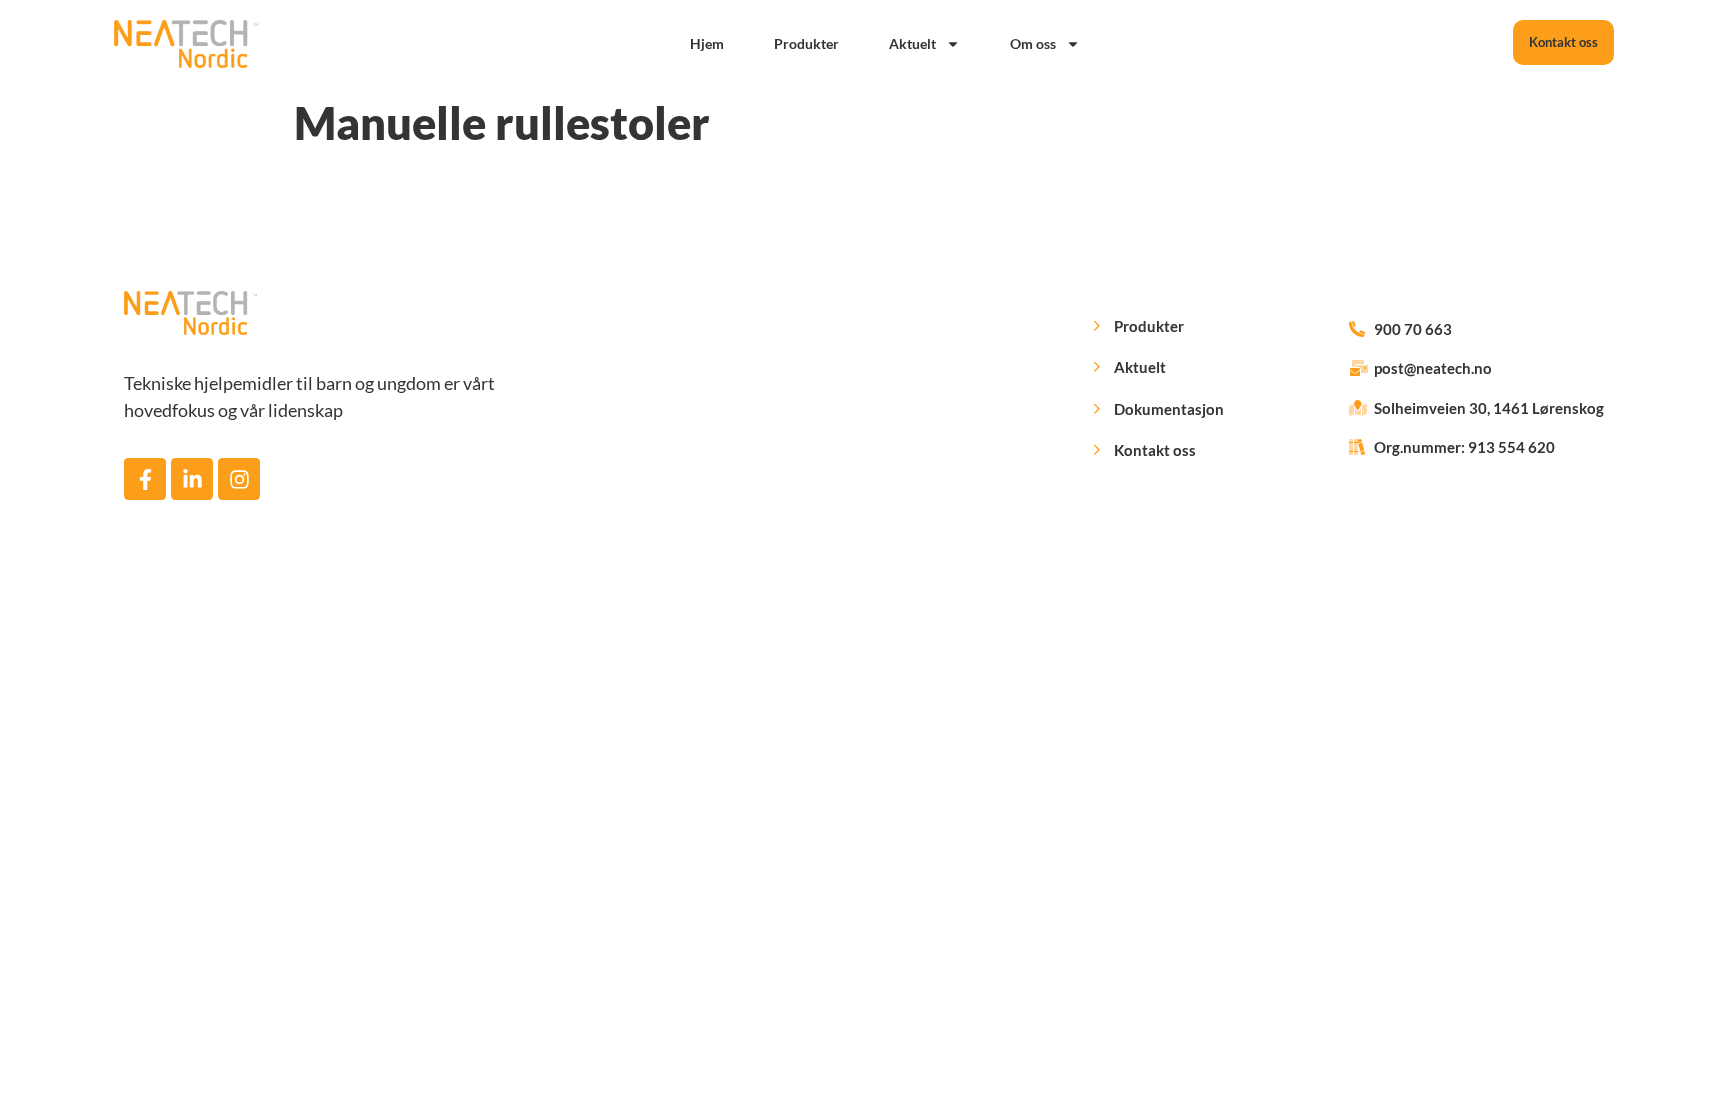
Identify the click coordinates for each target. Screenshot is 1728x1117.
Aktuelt (912, 43)
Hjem (707, 43)
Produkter (806, 43)
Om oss (1033, 43)
